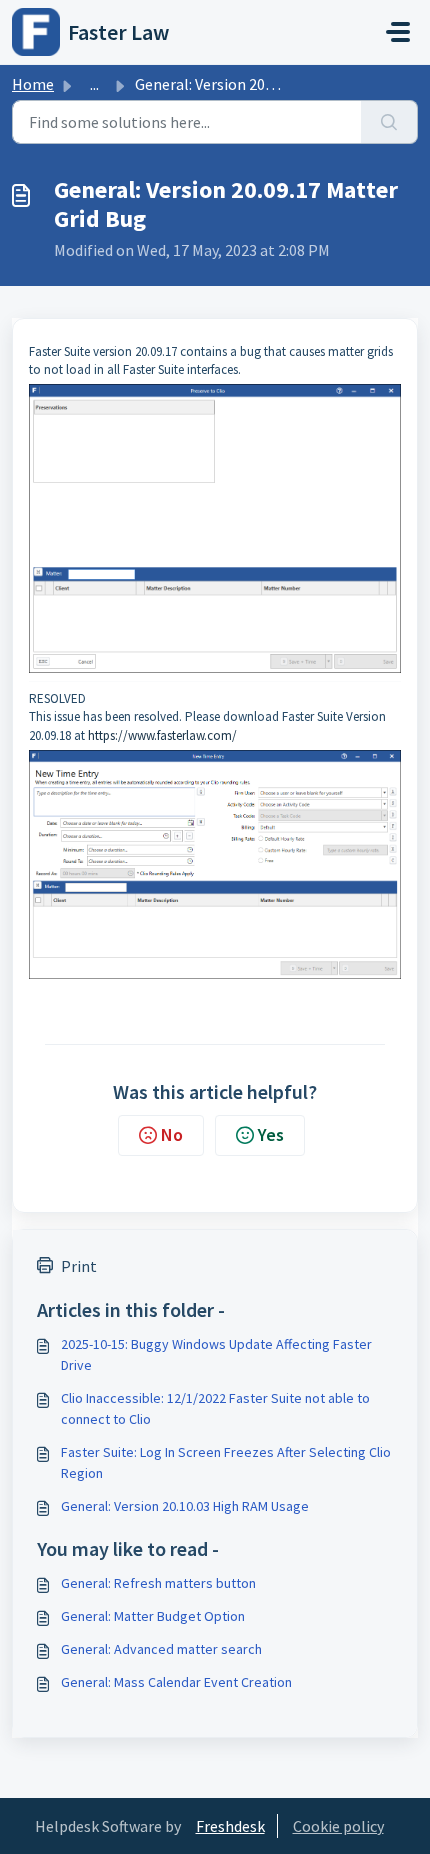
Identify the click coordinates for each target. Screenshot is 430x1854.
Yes (271, 1134)
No (172, 1134)
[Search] (389, 122)
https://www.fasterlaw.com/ (162, 735)
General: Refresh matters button (158, 1583)
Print (79, 1266)
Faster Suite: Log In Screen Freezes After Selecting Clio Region (226, 1462)
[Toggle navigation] (398, 32)
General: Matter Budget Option (153, 1616)
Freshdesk (230, 1826)
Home (33, 84)
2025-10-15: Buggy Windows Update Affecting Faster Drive (216, 1354)
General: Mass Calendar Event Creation (176, 1682)
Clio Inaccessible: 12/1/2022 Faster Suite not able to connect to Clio (215, 1408)
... (94, 84)
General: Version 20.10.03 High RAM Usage (185, 1506)
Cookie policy (338, 1826)
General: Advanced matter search (161, 1649)
